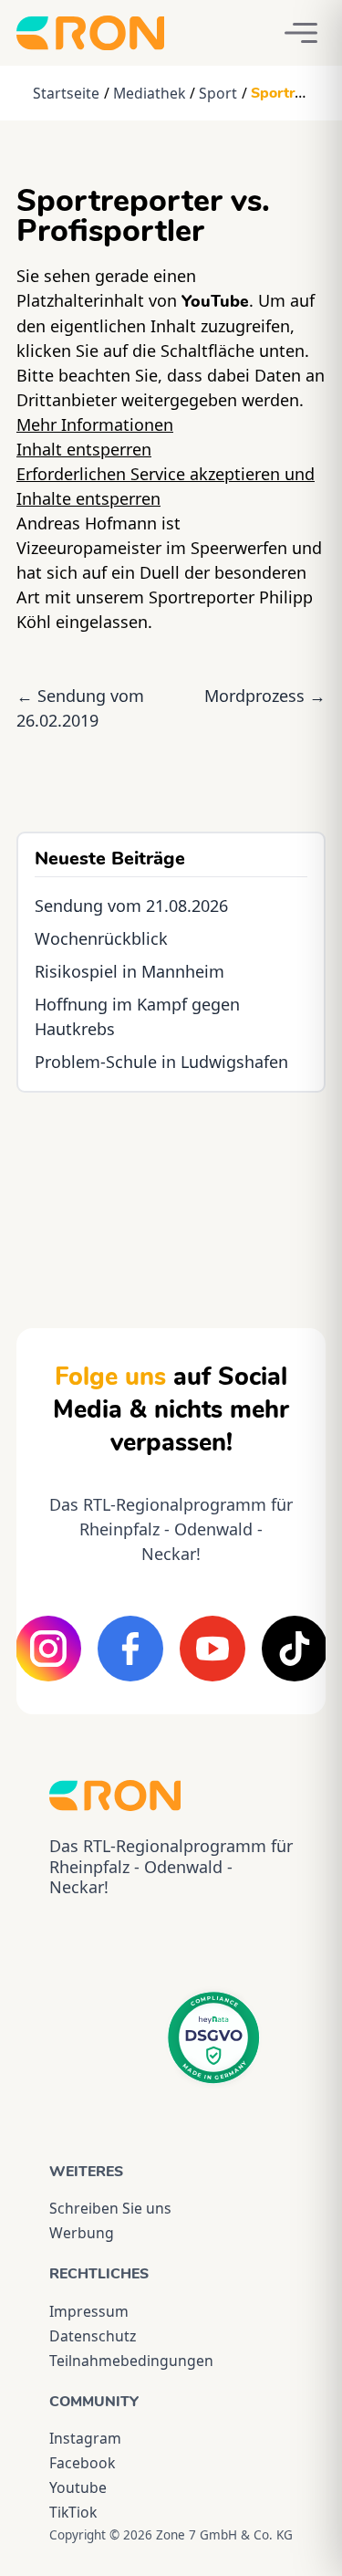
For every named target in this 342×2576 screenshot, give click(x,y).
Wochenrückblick (101, 938)
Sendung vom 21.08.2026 (131, 906)
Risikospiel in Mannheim (130, 971)
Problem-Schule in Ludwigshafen (161, 1062)
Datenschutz (93, 2336)
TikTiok (73, 2512)
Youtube (78, 2487)
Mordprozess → (265, 696)
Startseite (66, 93)
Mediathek (149, 93)
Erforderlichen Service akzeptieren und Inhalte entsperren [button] (166, 486)
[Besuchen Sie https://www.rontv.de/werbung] (171, 1194)
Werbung (82, 2233)
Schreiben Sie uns (110, 2208)
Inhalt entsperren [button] (84, 449)
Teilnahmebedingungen (131, 2361)
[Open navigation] (301, 33)
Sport (218, 93)
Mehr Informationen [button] (95, 424)
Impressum (89, 2311)
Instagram (85, 2438)
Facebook (82, 2463)
